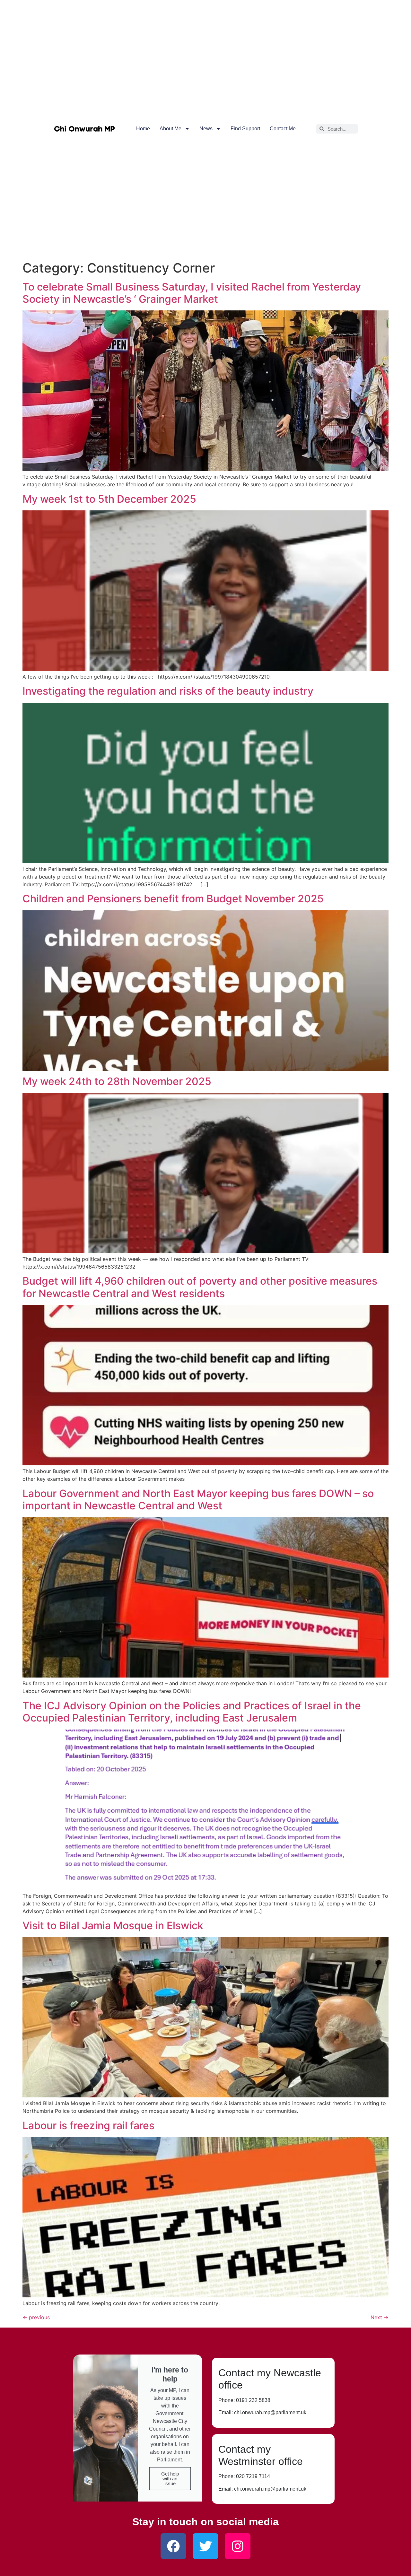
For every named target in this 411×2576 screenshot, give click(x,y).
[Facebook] (173, 2546)
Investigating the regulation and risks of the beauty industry (168, 691)
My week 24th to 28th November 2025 (117, 1081)
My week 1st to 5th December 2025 (109, 499)
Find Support (245, 129)
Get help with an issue (170, 2479)
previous (36, 2317)
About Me (171, 129)
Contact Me (283, 129)
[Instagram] (238, 2546)
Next (380, 2317)
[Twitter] (205, 2546)
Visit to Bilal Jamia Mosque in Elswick (113, 1925)
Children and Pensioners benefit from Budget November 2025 (173, 899)
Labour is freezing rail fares (88, 2125)
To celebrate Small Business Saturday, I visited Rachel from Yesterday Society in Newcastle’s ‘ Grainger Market (192, 293)
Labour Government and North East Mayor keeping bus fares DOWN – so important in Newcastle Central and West (198, 1500)
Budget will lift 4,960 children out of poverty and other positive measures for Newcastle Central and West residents (200, 1287)
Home (143, 129)
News (206, 129)
